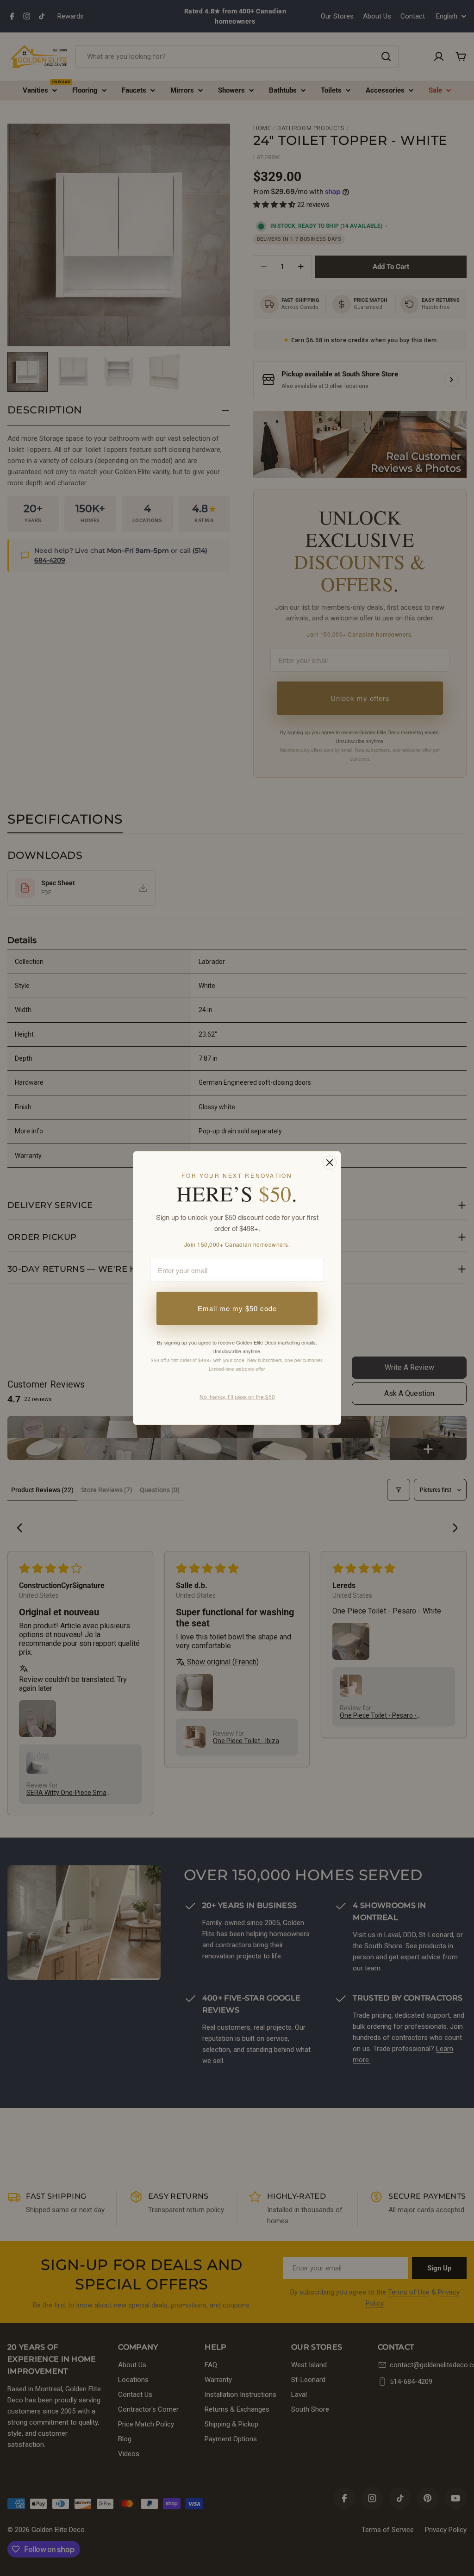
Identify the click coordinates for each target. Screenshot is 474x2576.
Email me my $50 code (237, 1308)
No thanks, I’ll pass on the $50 (237, 1397)
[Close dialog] (330, 1163)
